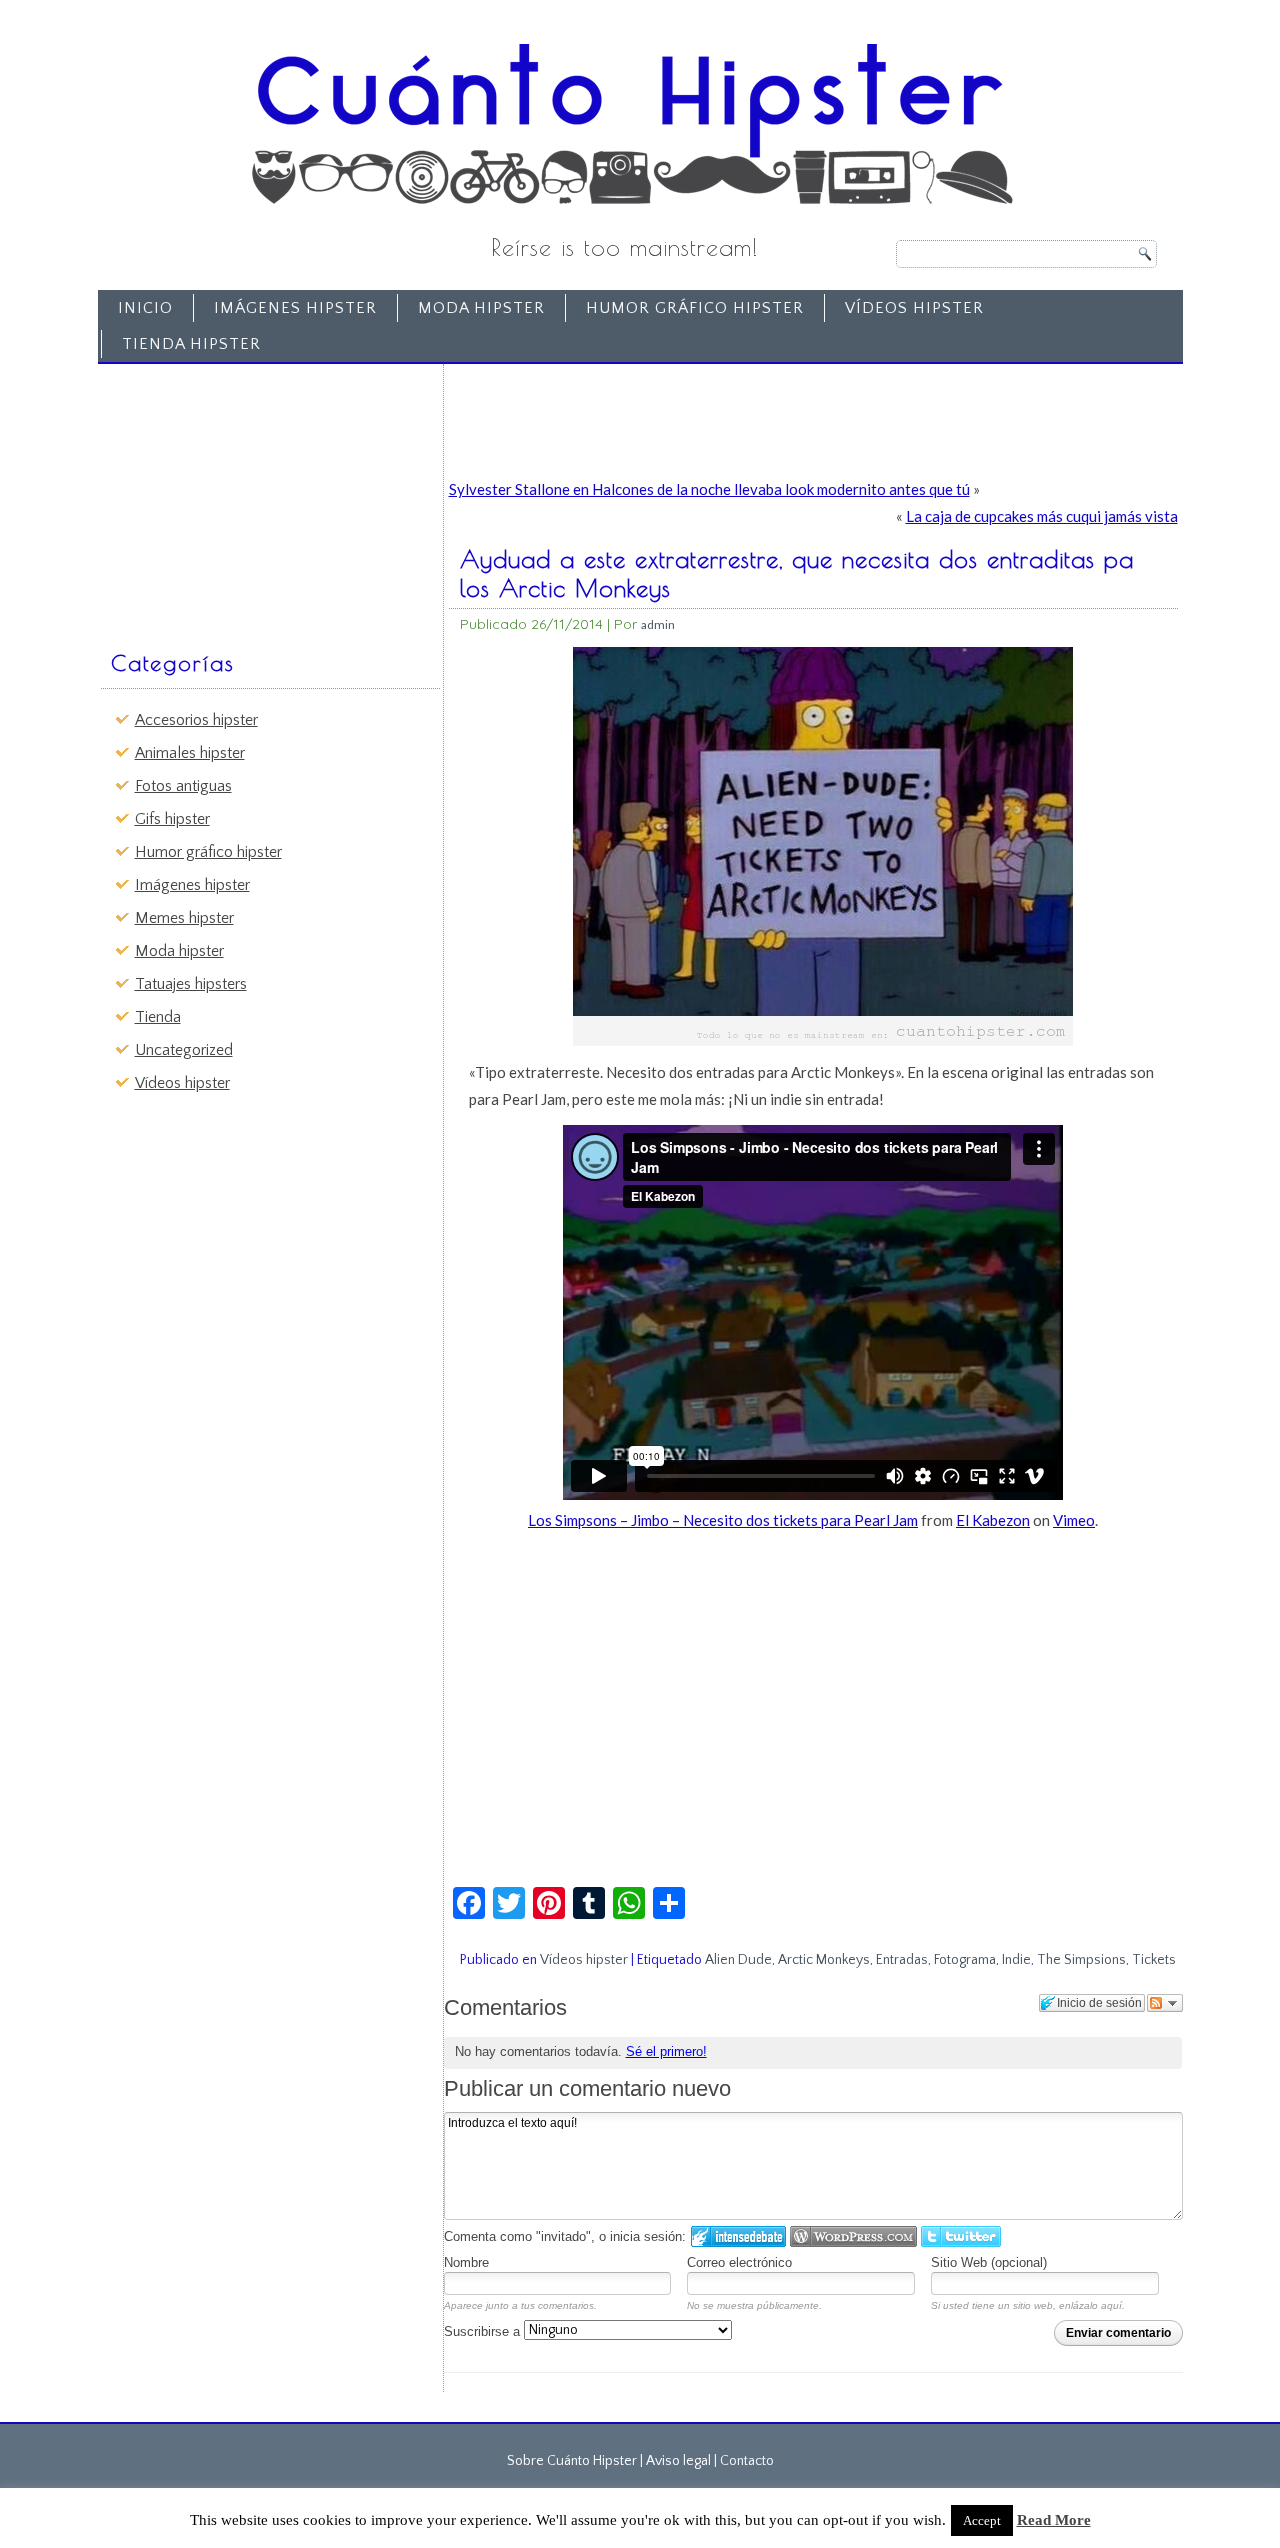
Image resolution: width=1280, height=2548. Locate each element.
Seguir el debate (1165, 2003)
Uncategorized (184, 1050)
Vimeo (1074, 1520)
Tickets (1154, 1960)
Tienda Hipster (191, 344)
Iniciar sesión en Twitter (961, 2236)
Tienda (158, 1017)
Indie (1016, 1960)
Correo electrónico (739, 2262)
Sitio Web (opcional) (989, 2262)
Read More (1054, 2520)
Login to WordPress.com (853, 2236)
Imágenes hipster (295, 308)
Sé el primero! (666, 2051)
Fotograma (965, 1960)
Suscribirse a (484, 2331)
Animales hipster (190, 753)
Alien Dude (738, 1960)
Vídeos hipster (914, 308)
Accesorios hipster (196, 720)
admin (658, 624)
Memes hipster (184, 918)
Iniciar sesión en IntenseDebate (738, 2236)
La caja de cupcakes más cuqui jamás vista (1042, 516)
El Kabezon (993, 1520)
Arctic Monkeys (824, 1960)
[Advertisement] (256, 497)
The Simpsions (1081, 1960)
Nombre (466, 2262)
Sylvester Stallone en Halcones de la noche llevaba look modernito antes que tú (709, 489)
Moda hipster (481, 308)
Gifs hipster (172, 819)
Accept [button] (982, 2520)
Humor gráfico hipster (695, 308)
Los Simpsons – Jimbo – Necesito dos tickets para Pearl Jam (723, 1520)
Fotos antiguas (183, 786)
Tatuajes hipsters (191, 984)
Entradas (902, 1960)
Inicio (145, 308)
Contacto (747, 2461)
